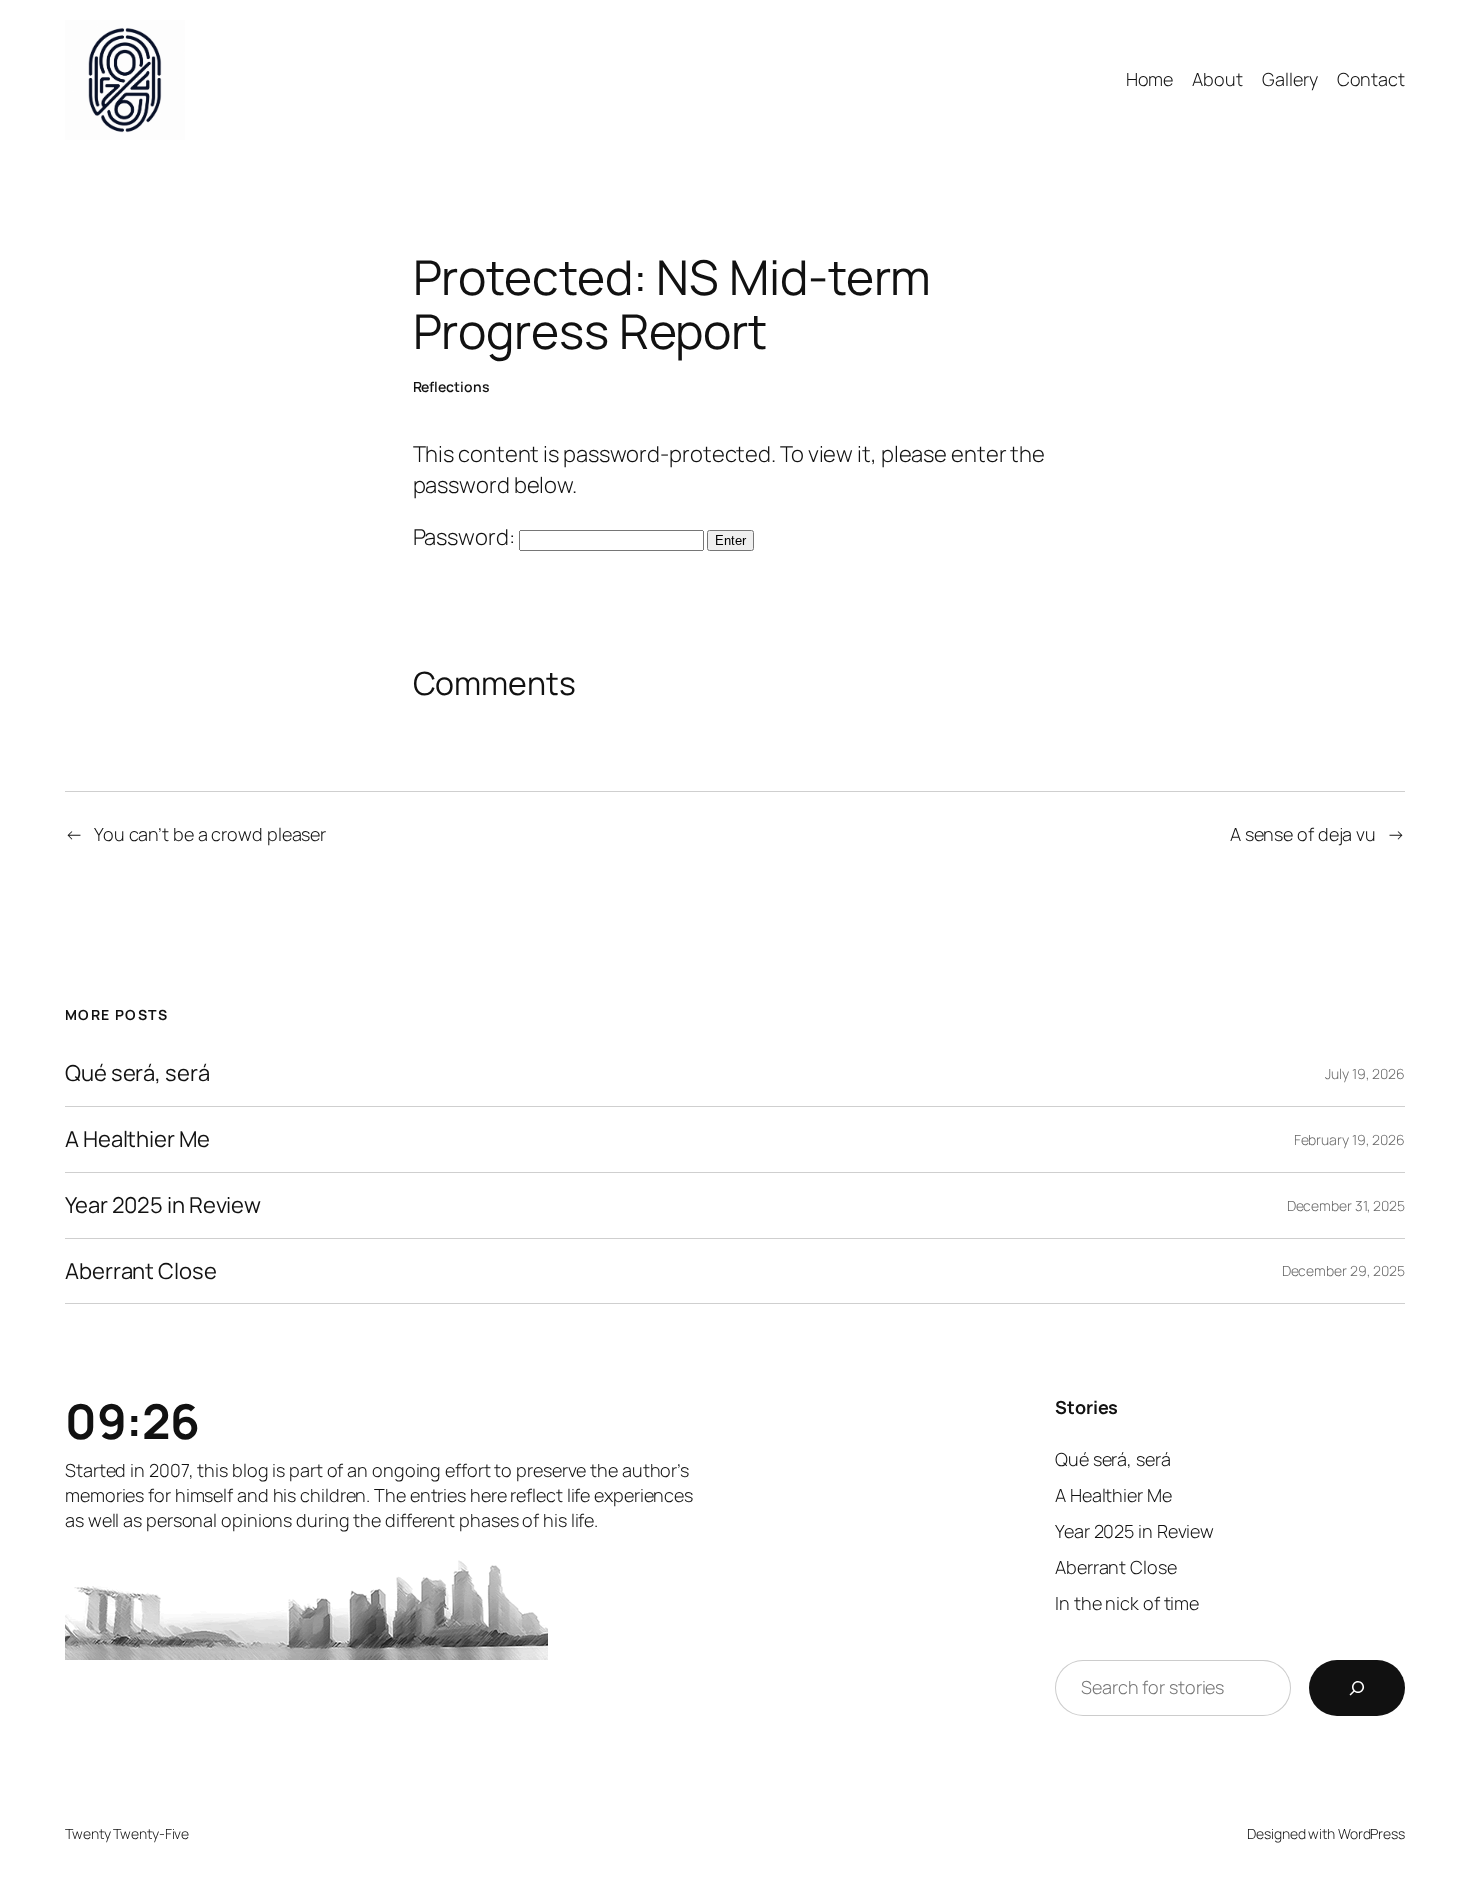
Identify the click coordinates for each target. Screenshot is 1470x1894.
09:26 (132, 1420)
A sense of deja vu (1303, 834)
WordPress (1371, 1833)
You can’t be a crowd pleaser (210, 834)
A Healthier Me (137, 1139)
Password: (466, 537)
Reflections (451, 386)
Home (1150, 79)
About (1217, 79)
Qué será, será (137, 1073)
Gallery (1289, 79)
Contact (1371, 79)
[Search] (1357, 1688)
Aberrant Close (141, 1271)
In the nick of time (1127, 1603)
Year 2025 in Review (163, 1205)
